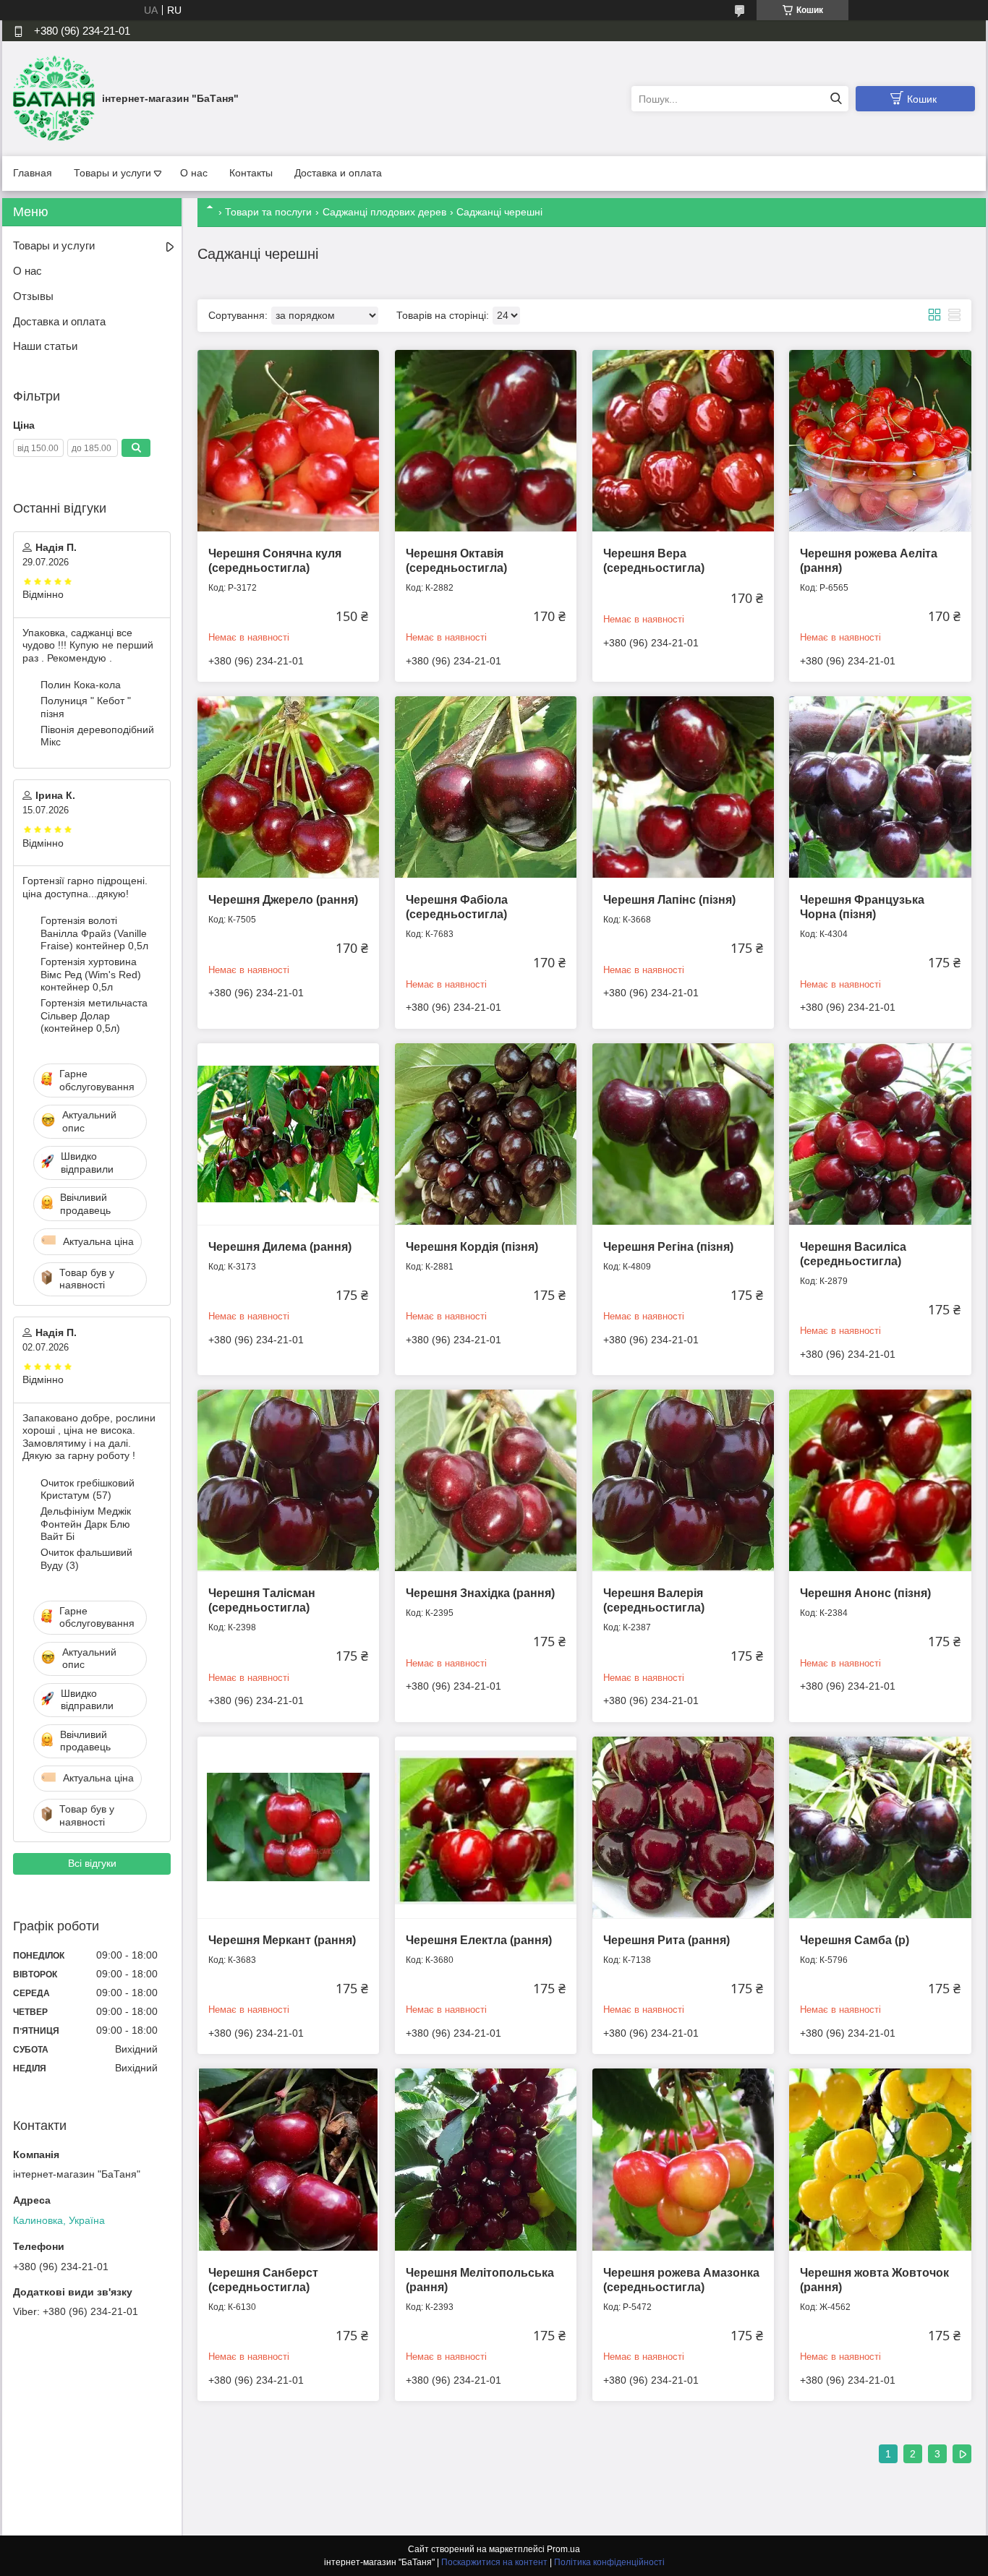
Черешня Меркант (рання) (282, 1940)
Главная (33, 173)
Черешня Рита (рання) (667, 1940)
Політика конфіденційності (609, 2562)
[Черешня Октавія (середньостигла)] (486, 441)
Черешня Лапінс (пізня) (669, 900)
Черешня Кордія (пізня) (472, 1247)
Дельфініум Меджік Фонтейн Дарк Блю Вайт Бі (86, 1524)
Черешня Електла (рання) (479, 1940)
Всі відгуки (92, 1863)
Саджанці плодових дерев (384, 212)
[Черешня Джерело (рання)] (288, 787)
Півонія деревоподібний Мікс (97, 736)
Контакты (251, 173)
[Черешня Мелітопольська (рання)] (486, 2159)
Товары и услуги (112, 173)
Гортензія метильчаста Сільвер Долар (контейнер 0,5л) (94, 1015)
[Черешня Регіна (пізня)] (683, 1134)
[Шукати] (836, 99)
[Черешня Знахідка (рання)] (486, 1480)
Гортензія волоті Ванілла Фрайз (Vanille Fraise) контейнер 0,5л (94, 933)
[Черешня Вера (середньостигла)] (683, 441)
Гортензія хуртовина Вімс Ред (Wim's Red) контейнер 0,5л (91, 974)
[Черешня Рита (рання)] (683, 1827)
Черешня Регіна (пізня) (668, 1247)
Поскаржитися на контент (494, 2562)
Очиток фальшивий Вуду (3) (86, 1559)
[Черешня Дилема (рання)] (288, 1134)
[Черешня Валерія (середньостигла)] (683, 1480)
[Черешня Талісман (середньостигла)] (288, 1480)
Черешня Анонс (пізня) (865, 1593)
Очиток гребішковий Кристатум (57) (88, 1489)
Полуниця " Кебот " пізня (86, 707)
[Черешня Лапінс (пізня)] (683, 787)
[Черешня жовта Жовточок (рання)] (880, 2159)
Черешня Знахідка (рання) (480, 1593)
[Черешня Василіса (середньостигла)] (880, 1134)
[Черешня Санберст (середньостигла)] (288, 2159)
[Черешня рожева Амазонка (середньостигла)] (683, 2159)
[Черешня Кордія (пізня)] (486, 1134)
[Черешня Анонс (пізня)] (880, 1480)
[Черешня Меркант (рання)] (288, 1827)
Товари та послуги (268, 212)
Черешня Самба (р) (855, 1940)
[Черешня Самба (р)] (880, 1827)
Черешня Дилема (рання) (280, 1247)
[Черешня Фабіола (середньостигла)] (486, 787)
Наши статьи (45, 346)
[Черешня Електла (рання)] (486, 1827)
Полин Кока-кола (81, 685)
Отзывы (33, 296)
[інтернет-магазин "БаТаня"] (54, 98)
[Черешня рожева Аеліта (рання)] (880, 441)
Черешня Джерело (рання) (283, 900)
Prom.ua (563, 2549)
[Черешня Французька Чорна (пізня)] (880, 787)
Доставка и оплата (338, 173)
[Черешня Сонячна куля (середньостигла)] (288, 441)
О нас (194, 173)
